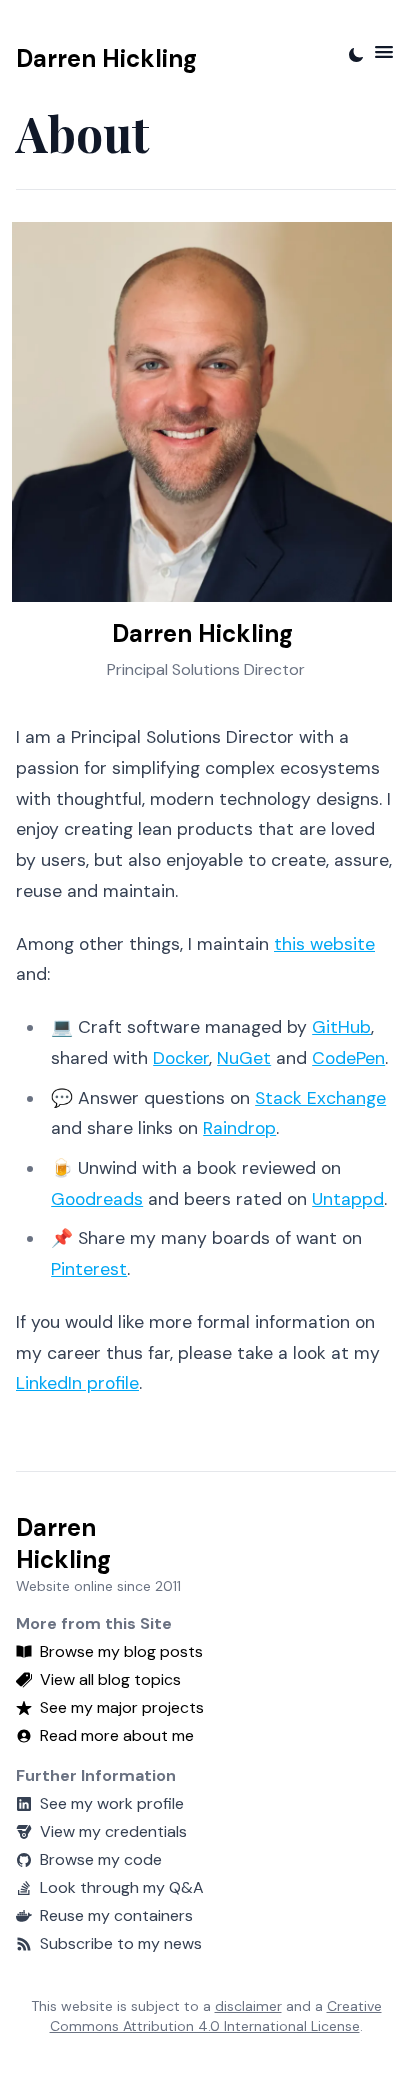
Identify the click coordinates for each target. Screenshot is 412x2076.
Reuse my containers (116, 1915)
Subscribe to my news (121, 1943)
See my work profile (112, 1803)
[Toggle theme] (356, 55)
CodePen (348, 1058)
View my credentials (113, 1831)
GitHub (341, 1027)
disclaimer (248, 2006)
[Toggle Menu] (384, 52)
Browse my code (101, 1859)
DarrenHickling (63, 1543)
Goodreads (97, 1199)
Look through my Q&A (122, 1887)
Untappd (348, 1199)
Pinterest (89, 1269)
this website (324, 944)
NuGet (244, 1058)
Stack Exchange (320, 1098)
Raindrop (239, 1128)
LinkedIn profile (77, 1383)
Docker (181, 1058)
